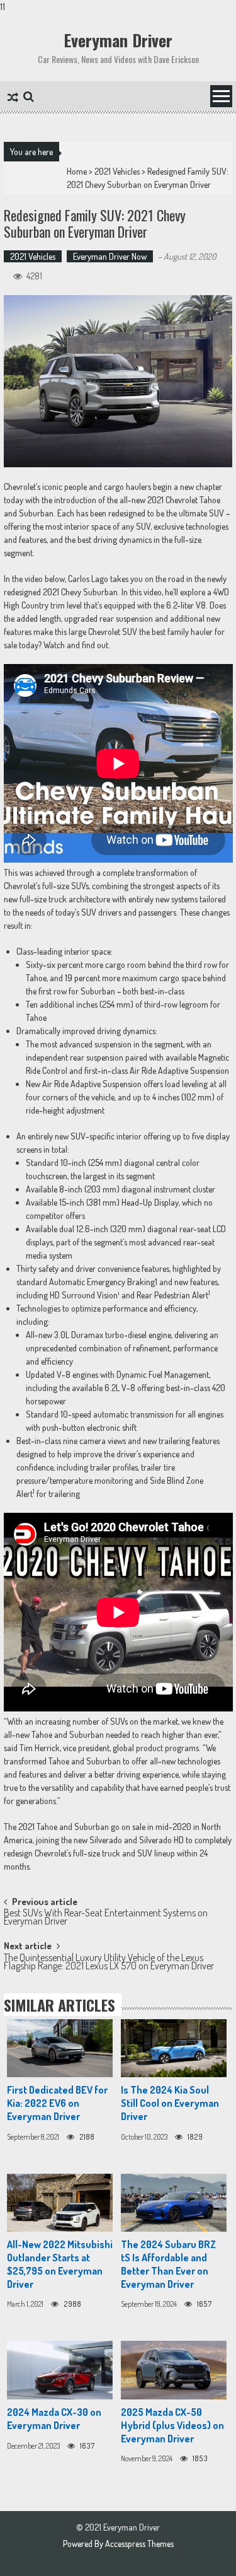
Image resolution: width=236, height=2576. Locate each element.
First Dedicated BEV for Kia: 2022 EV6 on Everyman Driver (57, 2103)
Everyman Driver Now (110, 256)
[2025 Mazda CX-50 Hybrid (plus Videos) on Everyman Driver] (174, 2370)
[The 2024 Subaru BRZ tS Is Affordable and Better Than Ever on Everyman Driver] (174, 2203)
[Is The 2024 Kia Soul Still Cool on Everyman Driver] (174, 2049)
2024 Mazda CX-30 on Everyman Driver (54, 2419)
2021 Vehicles (117, 171)
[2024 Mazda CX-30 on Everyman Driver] (60, 2370)
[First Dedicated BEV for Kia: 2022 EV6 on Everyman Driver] (60, 2049)
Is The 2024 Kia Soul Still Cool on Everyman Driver (170, 2103)
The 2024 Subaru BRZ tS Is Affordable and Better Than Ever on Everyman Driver (168, 2264)
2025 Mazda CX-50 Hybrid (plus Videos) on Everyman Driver (172, 2425)
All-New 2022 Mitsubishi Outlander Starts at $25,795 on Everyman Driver (60, 2264)
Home (77, 171)
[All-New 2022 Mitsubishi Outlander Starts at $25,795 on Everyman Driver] (60, 2203)
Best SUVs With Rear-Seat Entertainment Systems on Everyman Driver (106, 1918)
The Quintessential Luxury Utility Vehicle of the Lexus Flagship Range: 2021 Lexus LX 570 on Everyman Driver (109, 1963)
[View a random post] (13, 98)
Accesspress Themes (139, 2544)
